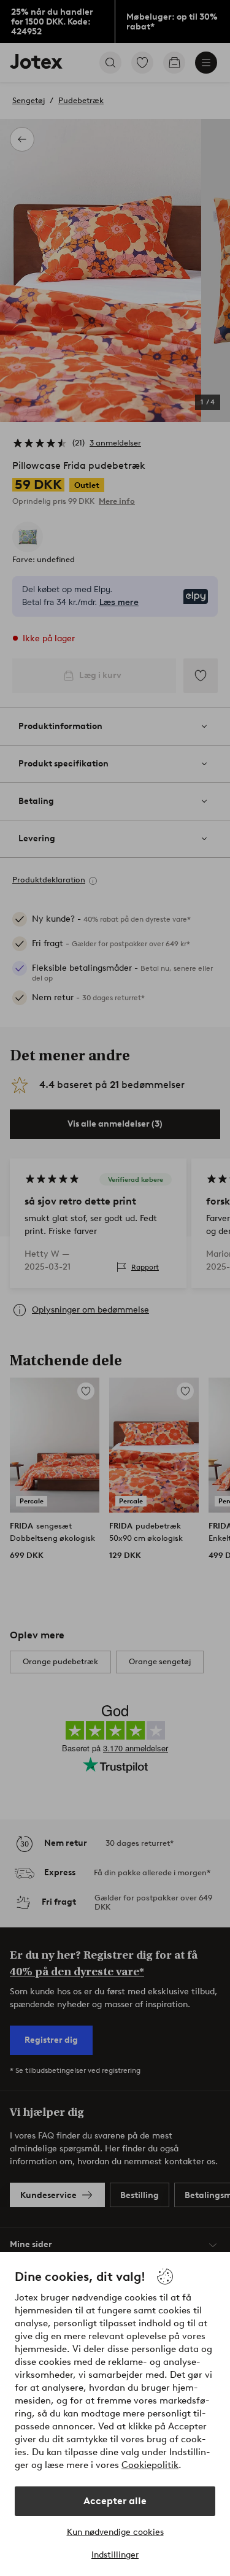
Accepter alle (115, 2501)
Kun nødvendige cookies (115, 2532)
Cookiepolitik (150, 2465)
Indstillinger (115, 2555)
